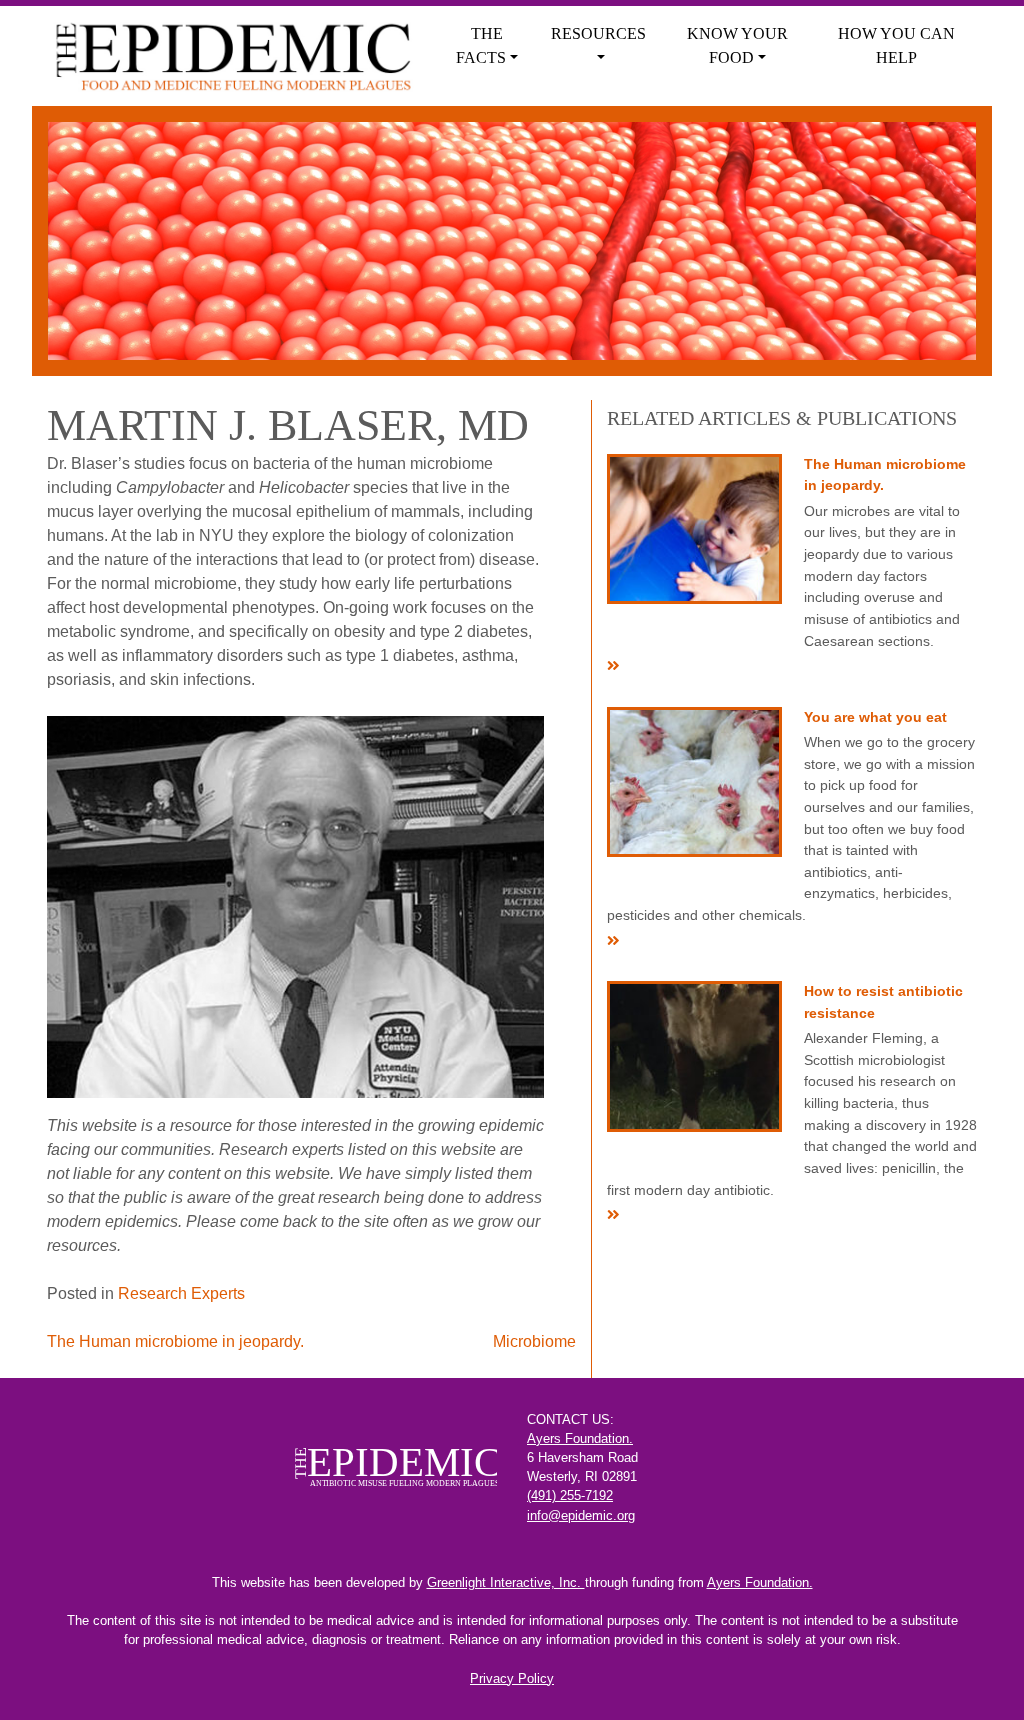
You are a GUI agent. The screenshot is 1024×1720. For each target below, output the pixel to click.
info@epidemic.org (581, 1515)
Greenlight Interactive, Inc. (506, 1582)
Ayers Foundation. (580, 1438)
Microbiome (534, 1341)
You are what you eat (875, 717)
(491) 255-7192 (570, 1495)
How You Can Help (896, 45)
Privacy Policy (512, 1678)
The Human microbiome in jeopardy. (175, 1341)
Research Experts (181, 1293)
